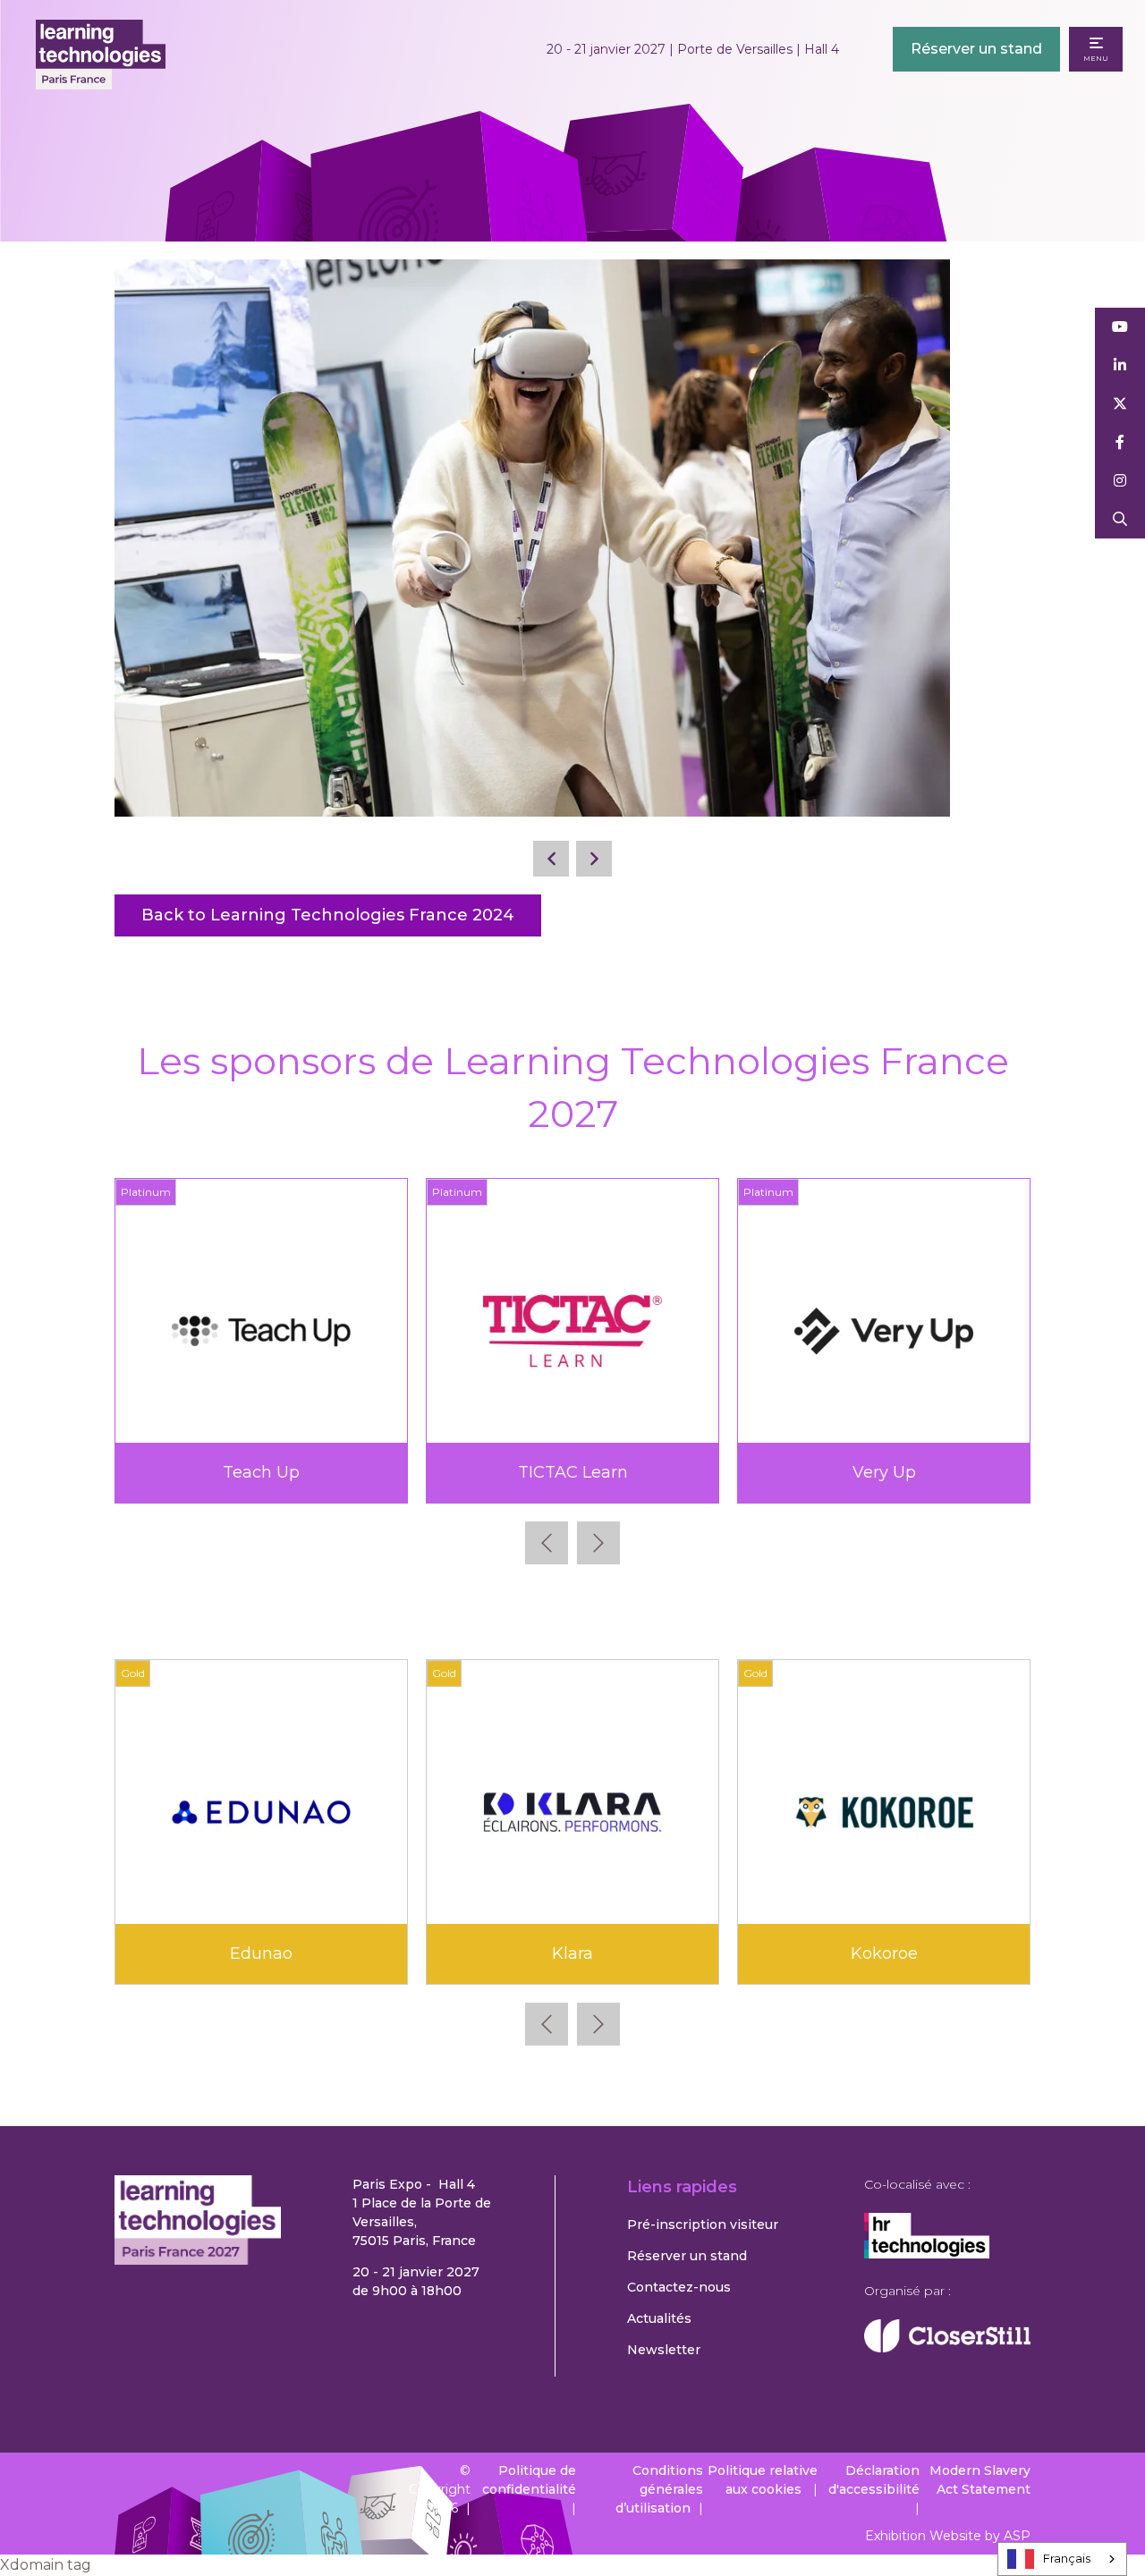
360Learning (557, 1472)
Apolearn (869, 1472)
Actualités (659, 2318)
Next (598, 1543)
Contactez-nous (679, 2287)
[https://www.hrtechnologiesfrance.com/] (927, 2254)
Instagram (1120, 481)
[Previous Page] (551, 859)
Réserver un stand (976, 49)
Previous (547, 1543)
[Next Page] (594, 859)
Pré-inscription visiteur (703, 2224)
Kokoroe (884, 1953)
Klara (572, 1953)
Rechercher (1120, 519)
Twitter (1120, 404)
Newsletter (664, 2350)
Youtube (1120, 327)
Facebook (1120, 442)
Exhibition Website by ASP (948, 2536)
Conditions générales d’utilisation (659, 2489)
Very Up (246, 1472)
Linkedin (1120, 365)
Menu (1096, 58)
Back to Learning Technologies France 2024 (328, 915)
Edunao (261, 1953)
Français (1067, 2558)
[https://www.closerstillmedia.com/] (947, 2348)
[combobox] (1062, 2559)
